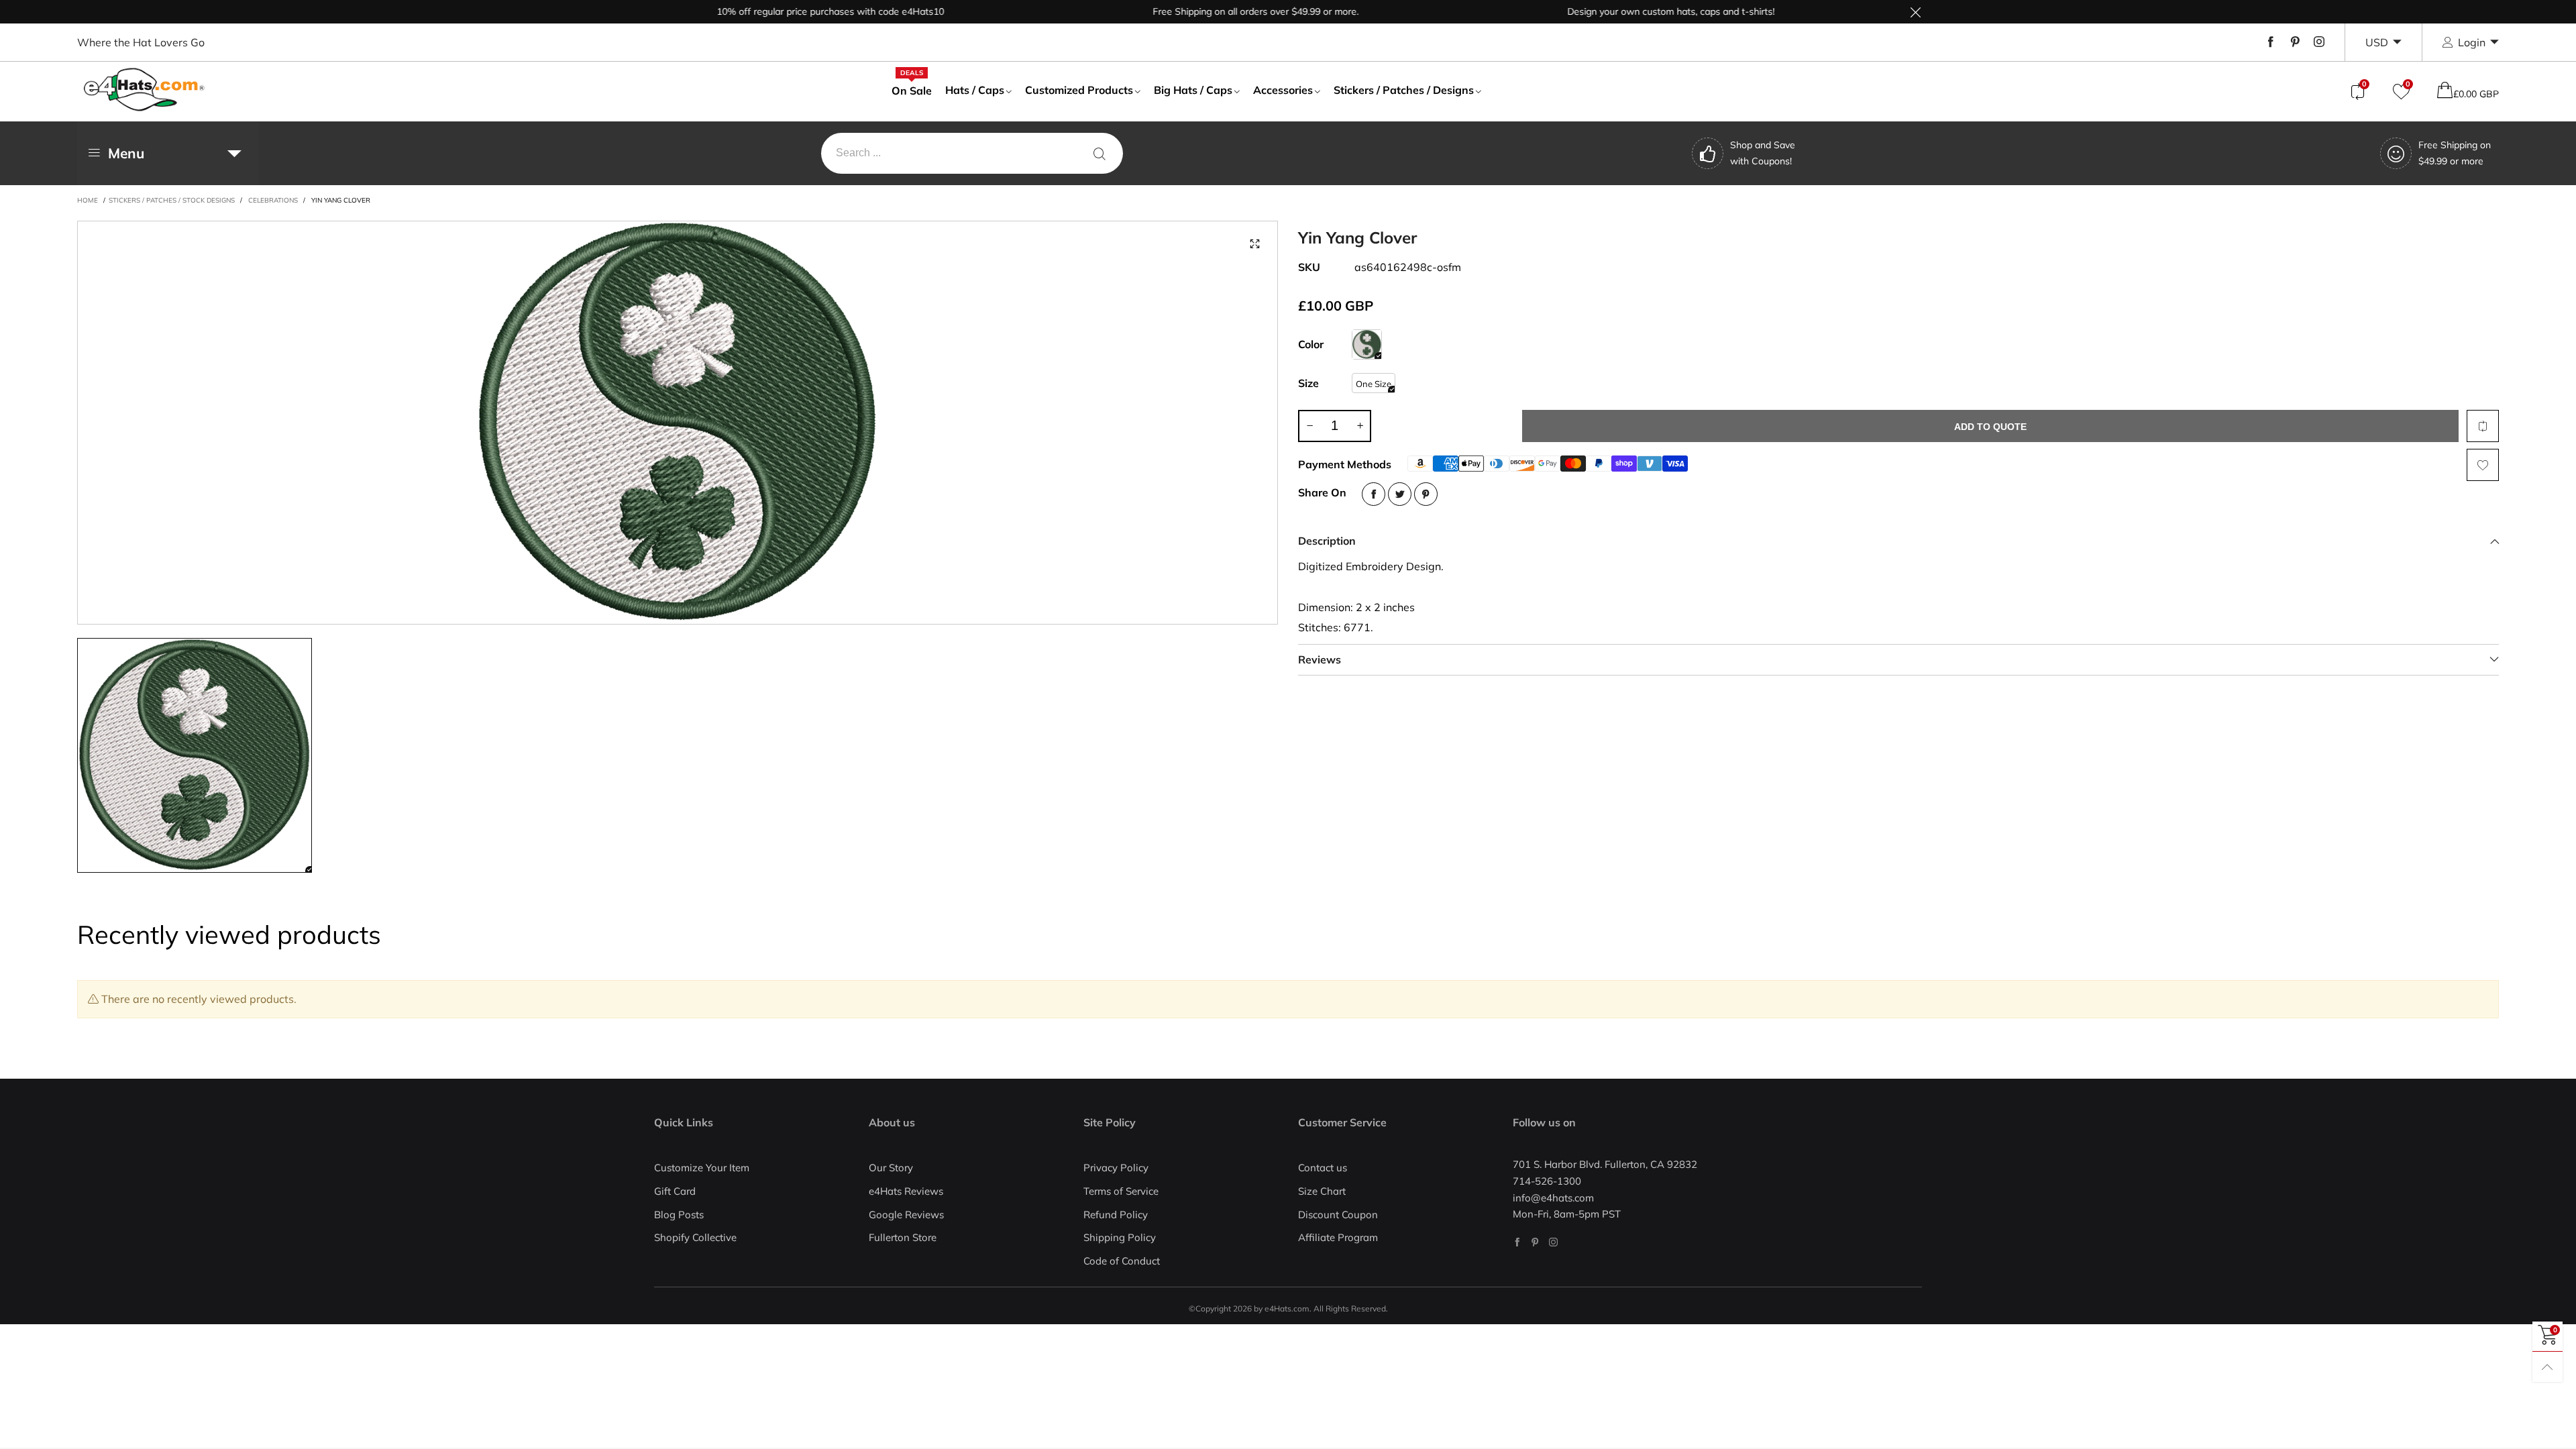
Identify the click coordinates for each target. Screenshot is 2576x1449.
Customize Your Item (702, 1168)
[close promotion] (1915, 12)
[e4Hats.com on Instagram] (1553, 1242)
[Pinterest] (2295, 42)
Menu (126, 153)
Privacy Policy (1116, 1168)
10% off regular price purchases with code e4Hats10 (772, 11)
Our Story (891, 1168)
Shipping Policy (1120, 1237)
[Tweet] (1400, 494)
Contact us (1323, 1168)
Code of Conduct (1122, 1261)
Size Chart (1322, 1191)
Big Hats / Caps (1193, 90)
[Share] (1374, 494)
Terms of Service (1121, 1191)
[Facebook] (2271, 42)
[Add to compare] (2483, 426)
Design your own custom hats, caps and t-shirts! (1613, 11)
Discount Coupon (1338, 1215)
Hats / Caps (975, 90)
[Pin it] (1426, 494)
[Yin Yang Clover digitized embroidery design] (678, 423)
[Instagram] (2319, 42)
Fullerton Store (903, 1237)
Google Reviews (906, 1215)
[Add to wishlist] (2483, 465)
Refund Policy (1116, 1215)
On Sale (912, 90)
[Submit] (1099, 153)
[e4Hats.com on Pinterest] (1535, 1242)
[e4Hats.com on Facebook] (1517, 1242)
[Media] (1254, 244)
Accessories (1283, 90)
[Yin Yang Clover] (1367, 344)
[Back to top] (2547, 1367)
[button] (1309, 426)
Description (1327, 541)
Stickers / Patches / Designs (1404, 90)
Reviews (1320, 659)
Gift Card (675, 1191)
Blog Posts (679, 1215)
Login (2472, 42)
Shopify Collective (695, 1237)
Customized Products (1079, 90)
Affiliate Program (1338, 1237)
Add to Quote (1990, 427)
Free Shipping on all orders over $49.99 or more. (1198, 11)
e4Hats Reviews (906, 1191)
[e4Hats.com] (144, 90)
